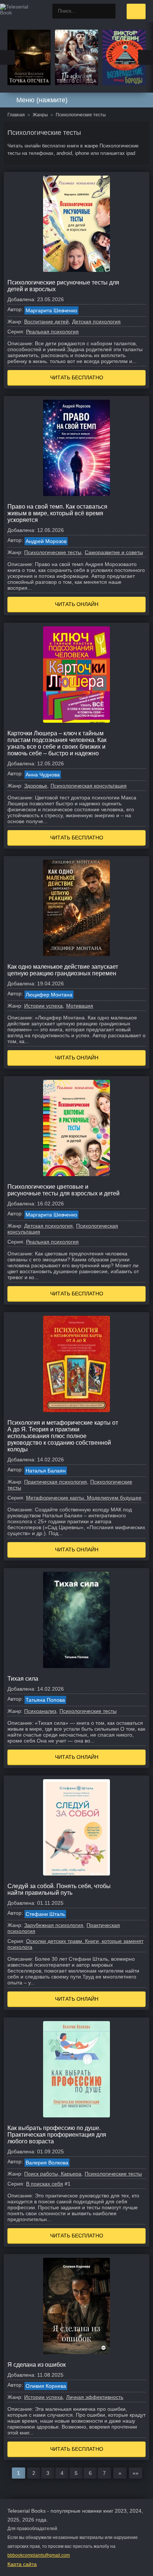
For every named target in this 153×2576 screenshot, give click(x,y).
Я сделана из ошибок (37, 2365)
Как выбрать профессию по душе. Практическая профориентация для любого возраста (57, 2135)
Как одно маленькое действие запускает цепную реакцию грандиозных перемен (63, 970)
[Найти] (108, 11)
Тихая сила (23, 1679)
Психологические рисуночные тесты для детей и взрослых (63, 286)
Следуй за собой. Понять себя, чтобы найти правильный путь (59, 1889)
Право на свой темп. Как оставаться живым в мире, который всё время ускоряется (57, 513)
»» (136, 2473)
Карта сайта (22, 2564)
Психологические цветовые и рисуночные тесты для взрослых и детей (64, 1190)
